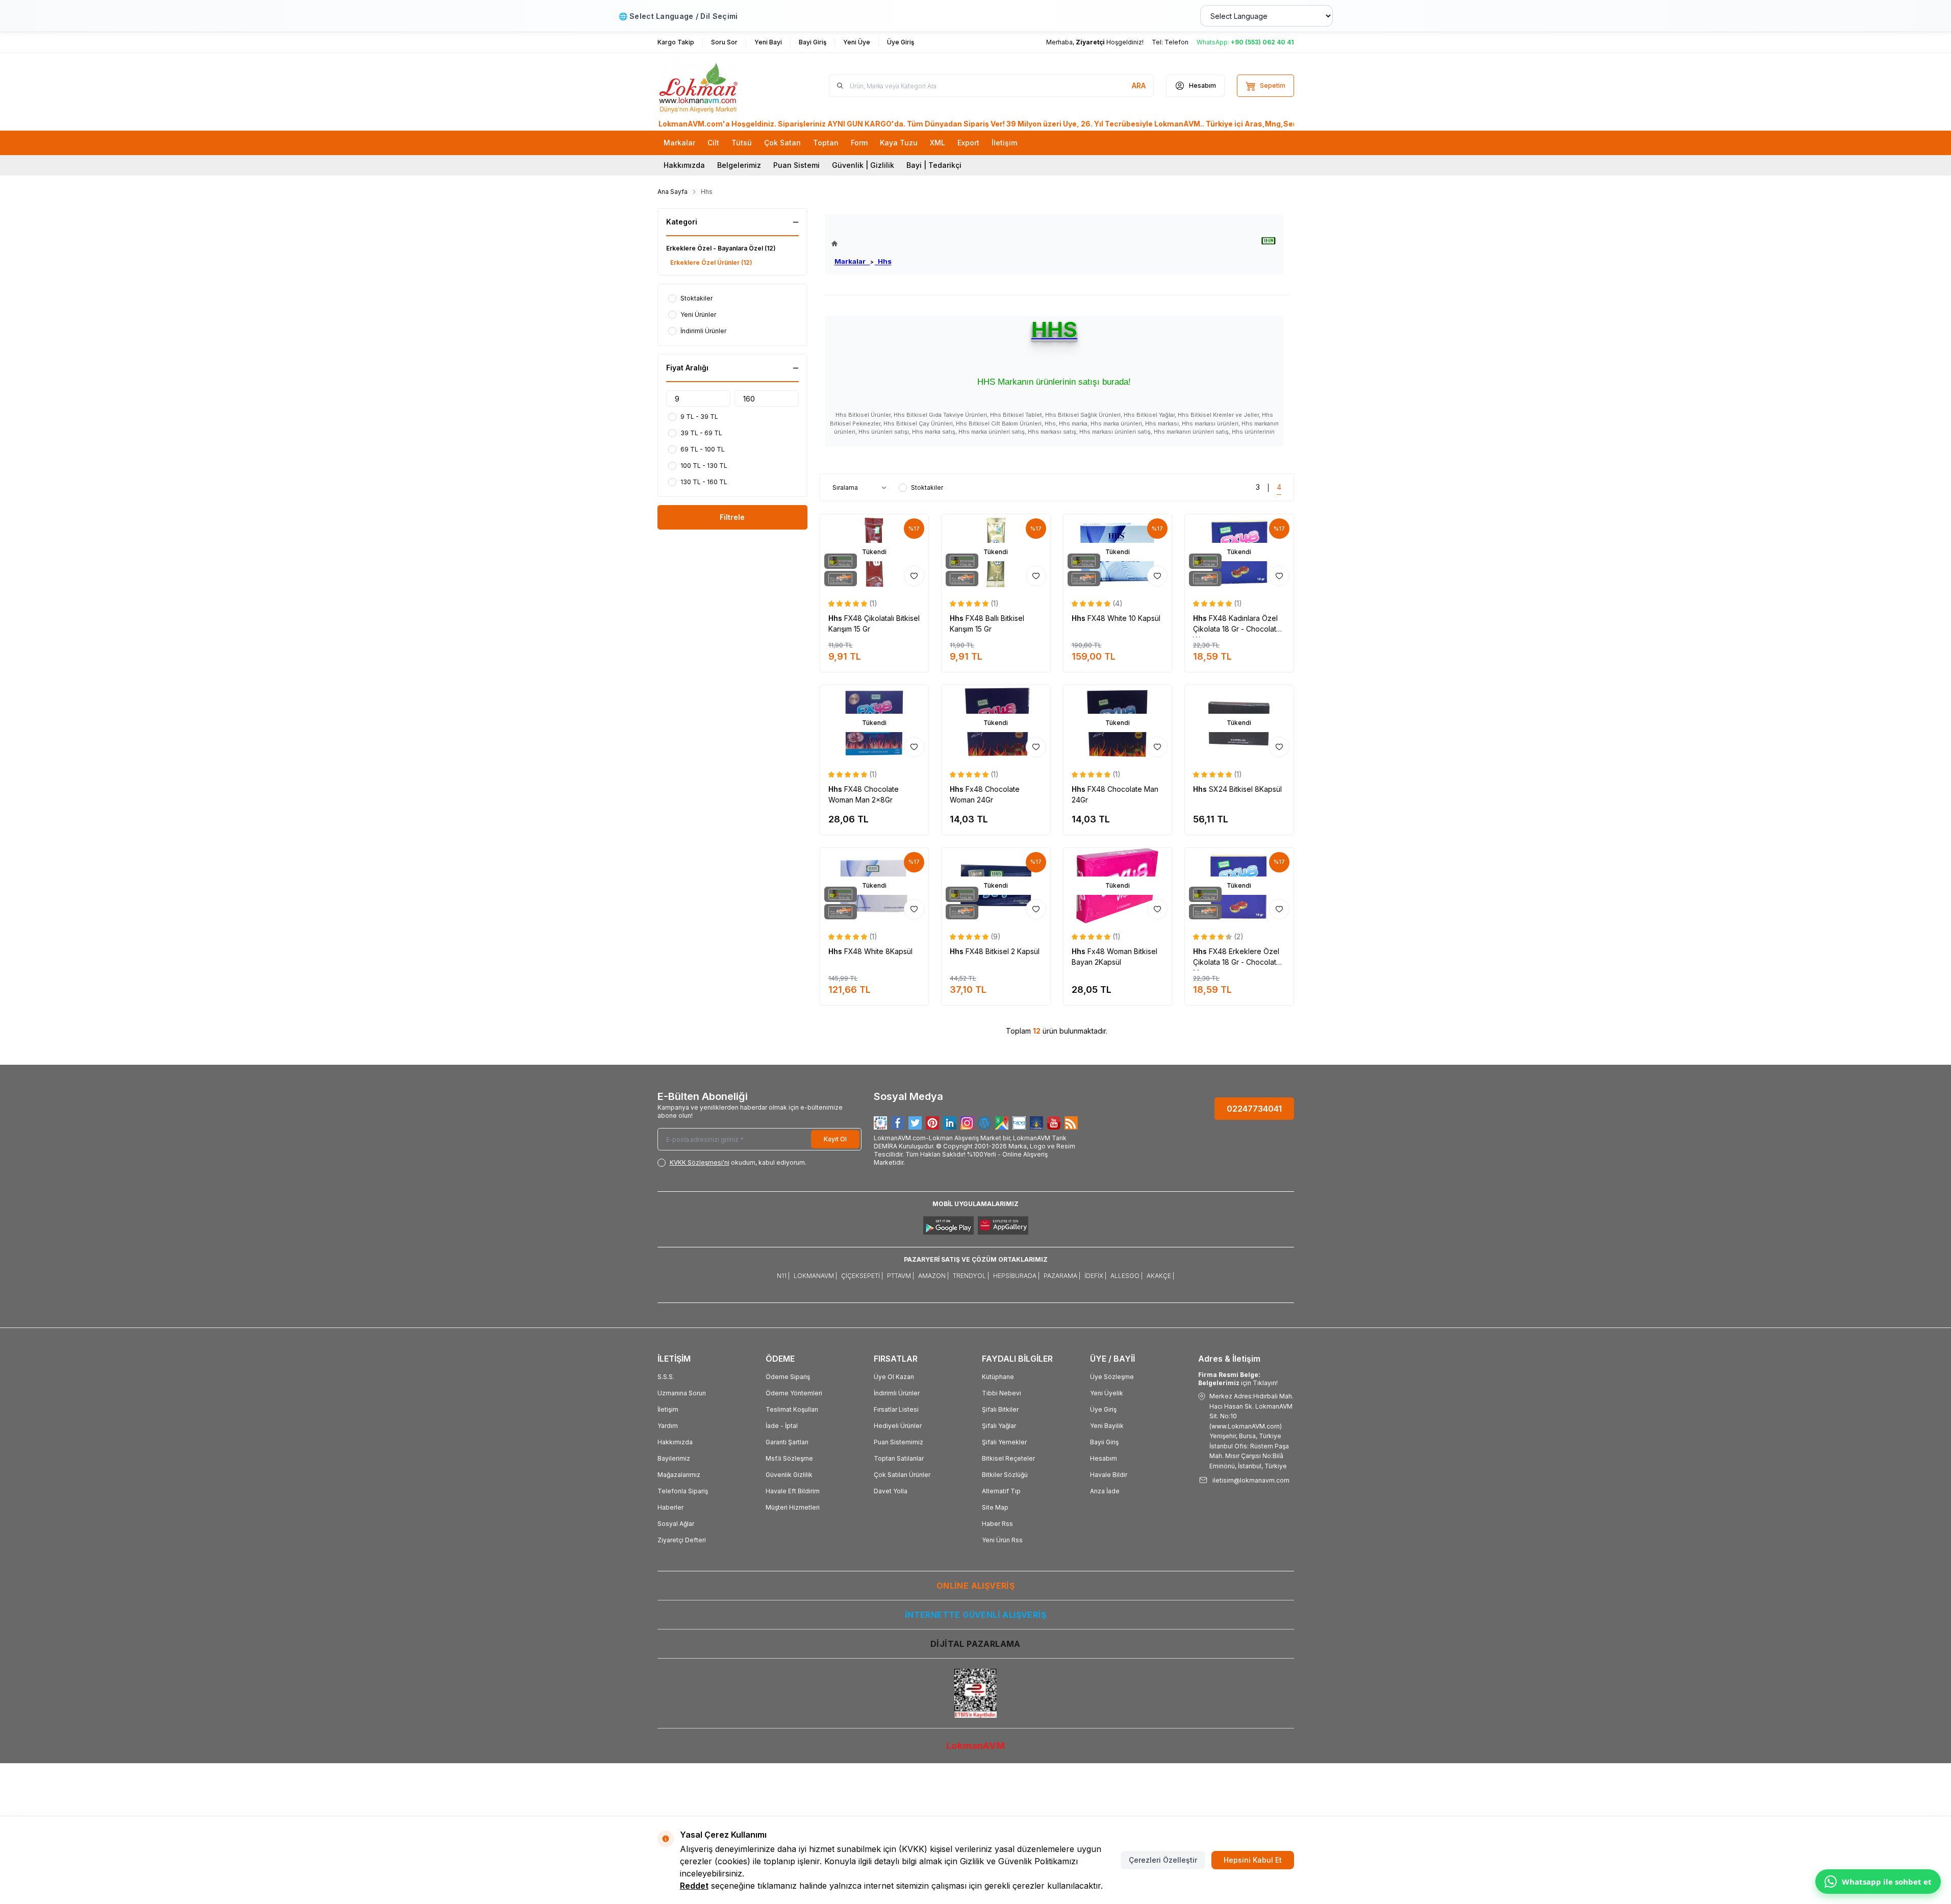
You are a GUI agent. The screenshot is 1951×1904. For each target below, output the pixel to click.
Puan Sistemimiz (898, 1442)
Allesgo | (1126, 1276)
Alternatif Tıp (1001, 1491)
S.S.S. (666, 1377)
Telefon (1176, 42)
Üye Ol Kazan (894, 1377)
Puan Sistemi (796, 165)
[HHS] (1269, 241)
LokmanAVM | (815, 1276)
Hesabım (1104, 1458)
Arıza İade (1105, 1491)
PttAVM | (901, 1276)
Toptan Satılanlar (899, 1458)
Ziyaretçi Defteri (682, 1540)
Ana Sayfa (673, 192)
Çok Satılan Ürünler (902, 1475)
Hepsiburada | (1016, 1276)
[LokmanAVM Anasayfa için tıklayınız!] (862, 244)
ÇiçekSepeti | (862, 1276)
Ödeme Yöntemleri (794, 1393)
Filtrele (732, 517)
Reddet (694, 1886)
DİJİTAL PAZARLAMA (975, 1644)
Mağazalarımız (679, 1475)
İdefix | (1095, 1276)
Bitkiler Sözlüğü (1005, 1475)
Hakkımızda (684, 165)
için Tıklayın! (1238, 1379)
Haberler (670, 1507)
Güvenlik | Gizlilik (863, 165)
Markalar (852, 261)
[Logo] (719, 86)
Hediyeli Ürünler (898, 1426)
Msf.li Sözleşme (789, 1458)
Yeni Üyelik (1107, 1393)
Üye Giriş (1103, 1409)
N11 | (783, 1276)
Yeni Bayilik (1107, 1426)
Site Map (995, 1507)
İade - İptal (782, 1426)
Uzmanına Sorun (682, 1393)
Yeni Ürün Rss (1002, 1540)
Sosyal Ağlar (676, 1524)
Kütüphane (998, 1377)
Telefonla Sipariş (683, 1491)
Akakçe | (1160, 1276)
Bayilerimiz (674, 1458)
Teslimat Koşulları (792, 1409)
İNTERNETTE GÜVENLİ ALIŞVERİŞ (975, 1615)
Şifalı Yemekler (1004, 1442)
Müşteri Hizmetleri (793, 1507)
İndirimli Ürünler (897, 1393)
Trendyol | (971, 1276)
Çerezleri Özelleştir (1163, 1860)
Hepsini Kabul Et (1253, 1860)
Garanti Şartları (787, 1442)
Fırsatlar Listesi (896, 1409)
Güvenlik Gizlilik (789, 1475)
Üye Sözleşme (1112, 1377)
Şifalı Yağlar (999, 1426)
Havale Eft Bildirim (793, 1491)
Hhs (883, 261)
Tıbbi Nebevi (1002, 1393)
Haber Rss (997, 1524)
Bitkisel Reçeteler (1008, 1458)
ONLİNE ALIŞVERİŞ (975, 1586)
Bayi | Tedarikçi (934, 165)
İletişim (668, 1409)
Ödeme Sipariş (788, 1377)
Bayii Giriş (1104, 1442)
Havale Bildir (1109, 1475)
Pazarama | (1062, 1276)
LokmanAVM (975, 1746)
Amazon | (933, 1276)
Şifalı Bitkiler (1000, 1409)
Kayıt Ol (835, 1139)
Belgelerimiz (739, 165)
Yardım (668, 1426)
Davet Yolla (891, 1491)
